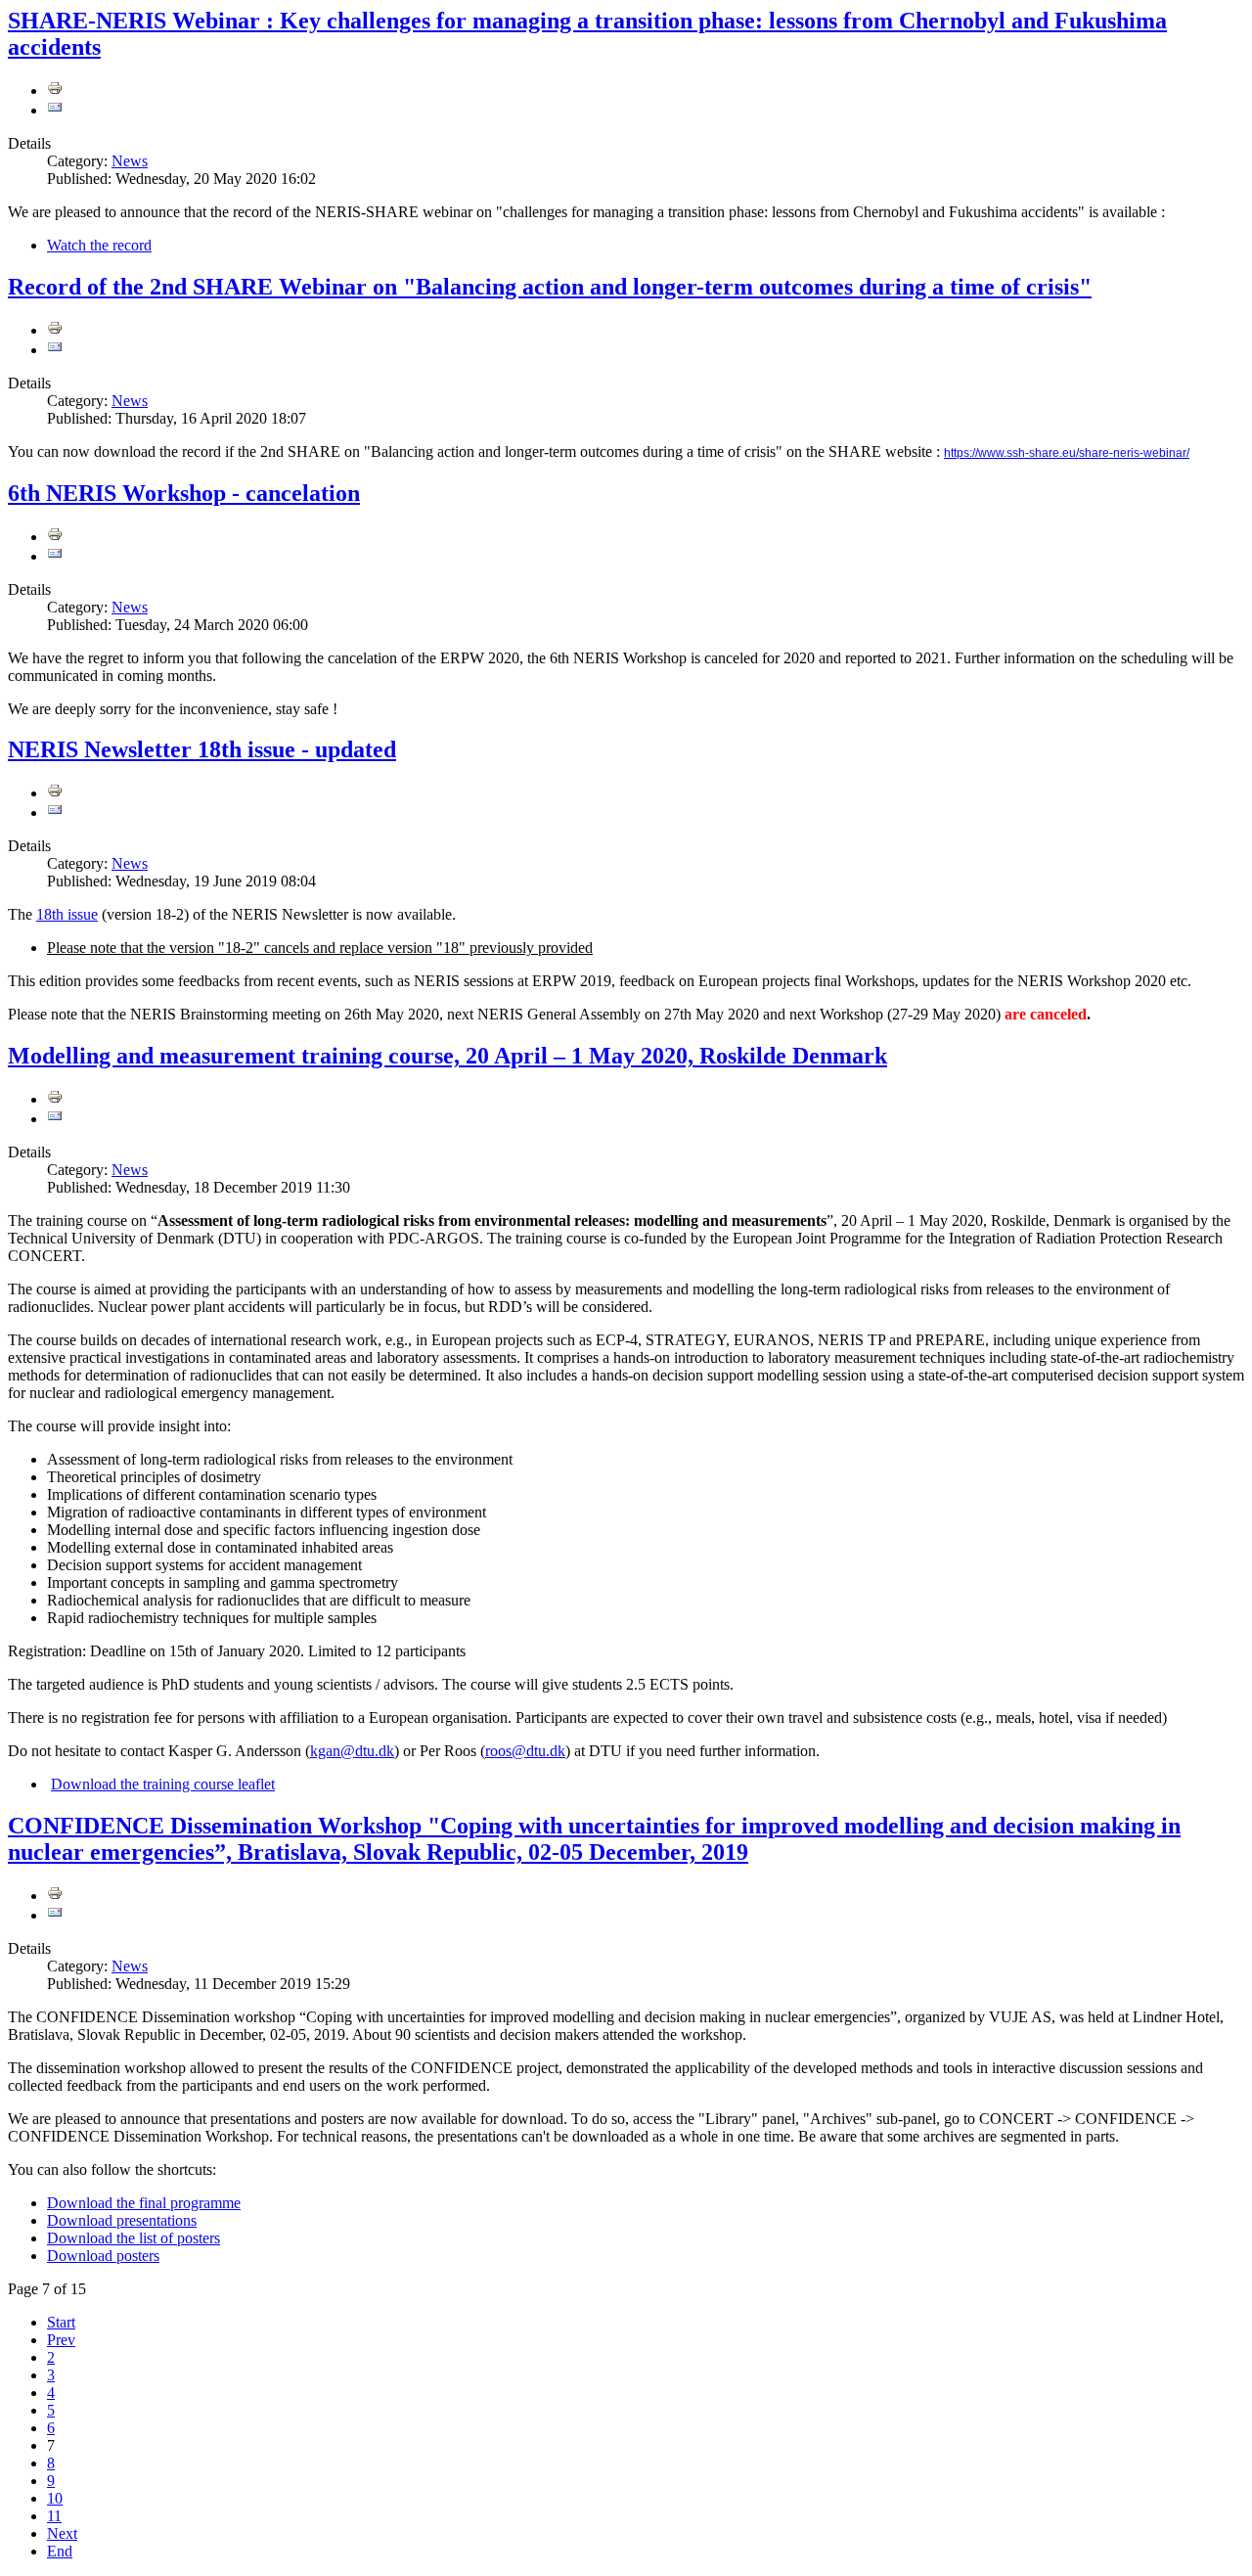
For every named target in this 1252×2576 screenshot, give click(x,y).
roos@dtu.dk (525, 1751)
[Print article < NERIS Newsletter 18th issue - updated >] (55, 793)
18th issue (67, 914)
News (130, 161)
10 (55, 2498)
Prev (61, 2340)
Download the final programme (144, 2203)
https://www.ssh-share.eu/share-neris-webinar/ (1067, 453)
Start (61, 2322)
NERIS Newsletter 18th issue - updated (202, 749)
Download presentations (122, 2220)
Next (62, 2533)
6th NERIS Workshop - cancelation (184, 493)
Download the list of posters (134, 2238)
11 (54, 2516)
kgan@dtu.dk (352, 1751)
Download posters (103, 2256)
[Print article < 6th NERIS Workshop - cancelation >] (55, 537)
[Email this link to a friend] (55, 110)
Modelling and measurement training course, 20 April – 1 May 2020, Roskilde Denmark (447, 1056)
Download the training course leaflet (163, 1784)
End (60, 2551)
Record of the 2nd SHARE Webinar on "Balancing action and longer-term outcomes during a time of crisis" (550, 287)
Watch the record (99, 245)
